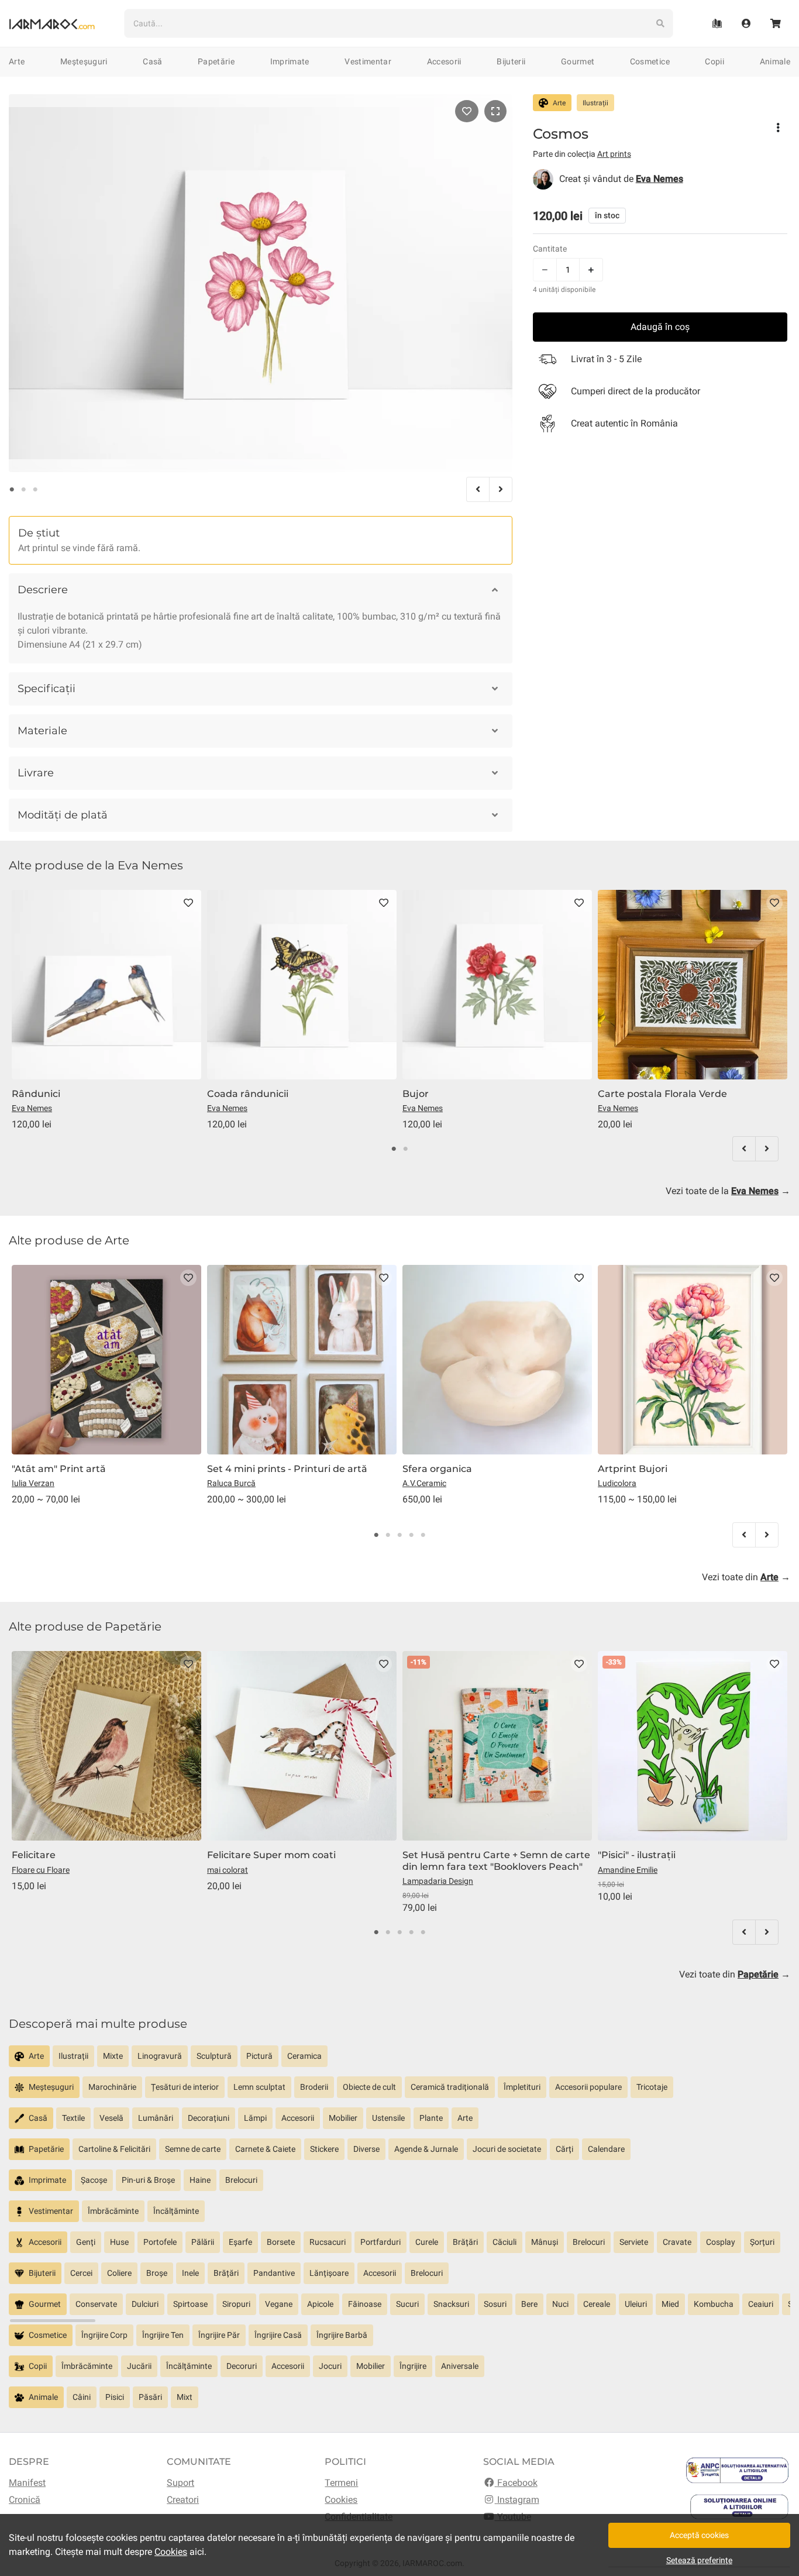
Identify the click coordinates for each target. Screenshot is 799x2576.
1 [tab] (12, 490)
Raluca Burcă (231, 1483)
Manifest (27, 2483)
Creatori (183, 2500)
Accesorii (444, 61)
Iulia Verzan (33, 1483)
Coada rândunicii (248, 1094)
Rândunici (36, 1094)
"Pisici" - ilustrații (637, 1855)
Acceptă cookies (699, 2535)
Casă (152, 61)
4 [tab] (411, 1535)
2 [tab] (23, 490)
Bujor (416, 1094)
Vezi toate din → (746, 1577)
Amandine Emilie (628, 1870)
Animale (775, 61)
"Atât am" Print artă (59, 1469)
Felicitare (34, 1855)
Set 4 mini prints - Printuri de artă (287, 1469)
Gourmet (578, 61)
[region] (399, 2061)
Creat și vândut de (621, 179)
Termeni (341, 2483)
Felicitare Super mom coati (271, 1855)
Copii (714, 61)
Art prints (614, 154)
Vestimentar (368, 61)
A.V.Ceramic (424, 1483)
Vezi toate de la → (728, 1191)
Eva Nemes (32, 1108)
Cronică (25, 2500)
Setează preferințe (699, 2560)
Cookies (341, 2500)
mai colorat (228, 1870)
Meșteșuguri (84, 61)
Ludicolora (617, 1483)
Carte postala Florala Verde (662, 1094)
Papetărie (216, 61)
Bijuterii (511, 61)
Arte (17, 61)
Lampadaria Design (438, 1881)
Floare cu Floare (41, 1870)
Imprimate (290, 61)
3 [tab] (35, 490)
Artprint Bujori (633, 1469)
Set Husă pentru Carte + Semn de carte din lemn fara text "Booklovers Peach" (496, 1860)
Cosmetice (650, 61)
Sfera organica (437, 1469)
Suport (180, 2483)
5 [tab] (423, 1535)
